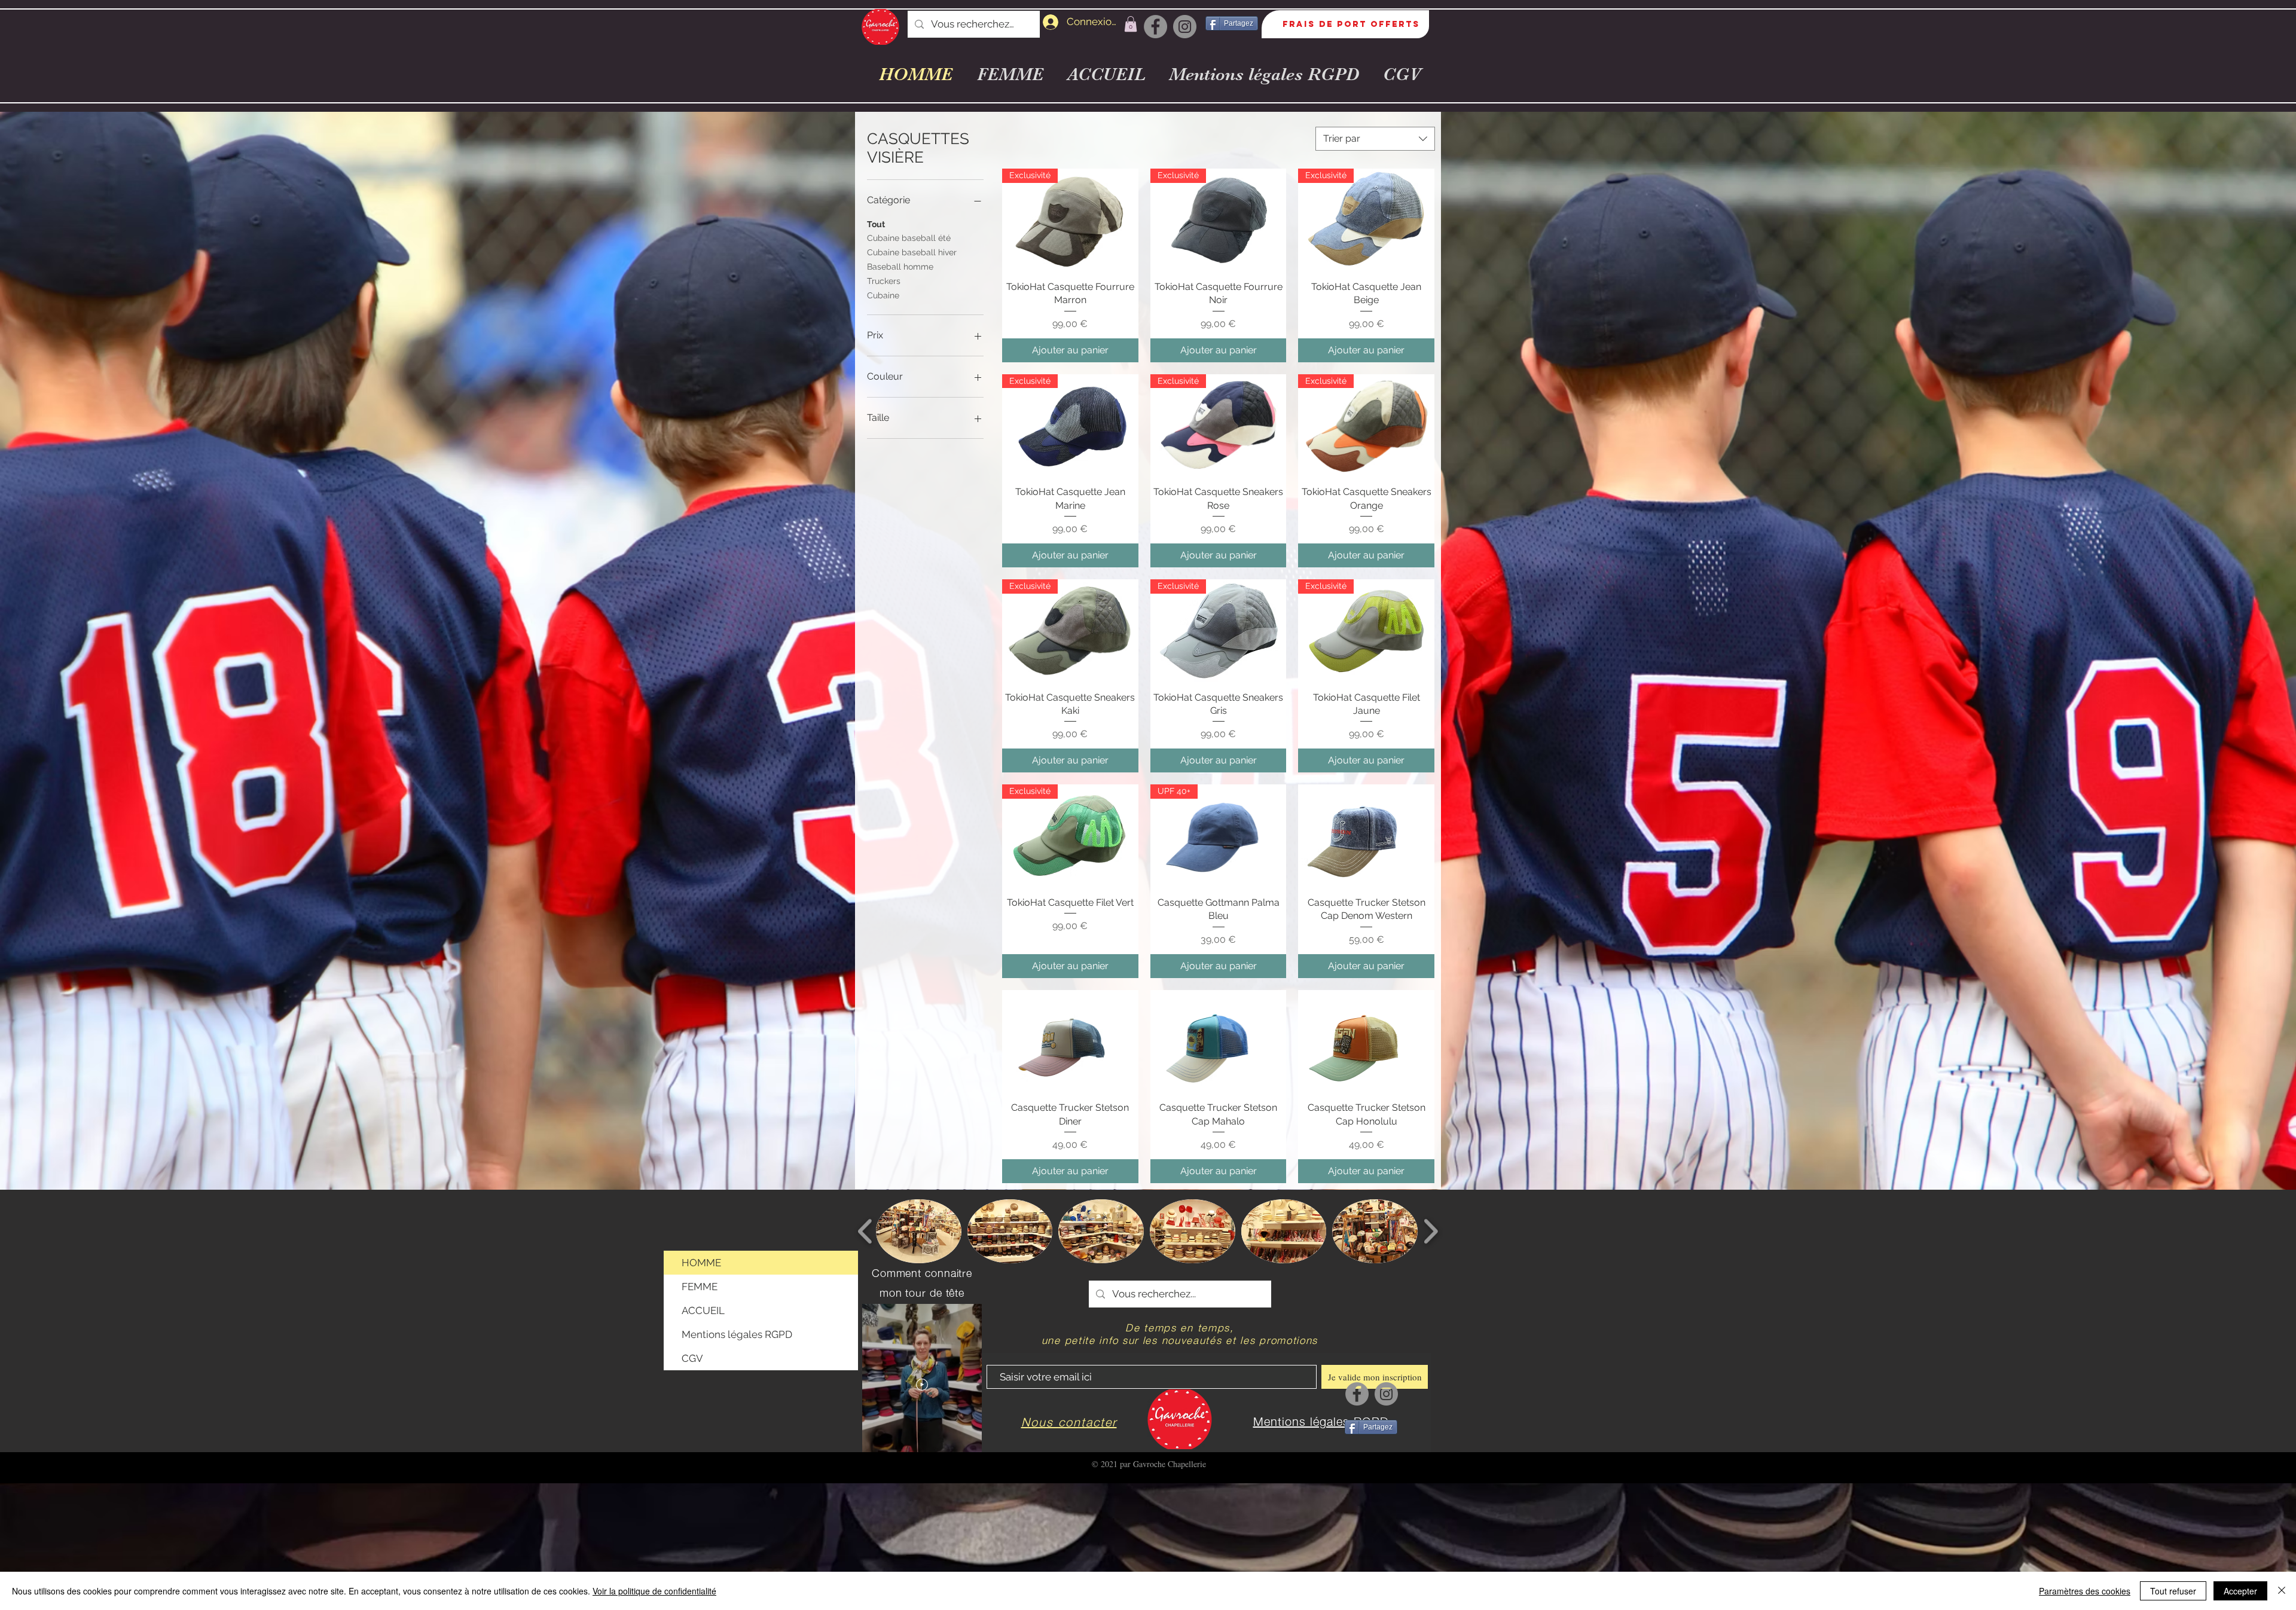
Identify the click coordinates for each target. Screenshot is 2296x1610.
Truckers (884, 281)
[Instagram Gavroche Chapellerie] (1185, 27)
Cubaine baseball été (909, 238)
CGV (692, 1358)
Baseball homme (900, 267)
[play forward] (1431, 1231)
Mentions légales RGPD (737, 1334)
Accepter (2240, 1591)
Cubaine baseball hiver (912, 252)
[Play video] (922, 1385)
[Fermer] (2282, 1591)
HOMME (701, 1263)
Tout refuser (2173, 1591)
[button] (1131, 24)
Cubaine (883, 295)
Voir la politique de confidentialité (654, 1591)
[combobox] (1375, 139)
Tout (876, 224)
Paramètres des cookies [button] (2085, 1591)
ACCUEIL (703, 1310)
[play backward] (865, 1231)
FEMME (700, 1287)
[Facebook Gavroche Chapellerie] (1155, 27)
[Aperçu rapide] (1366, 835)
